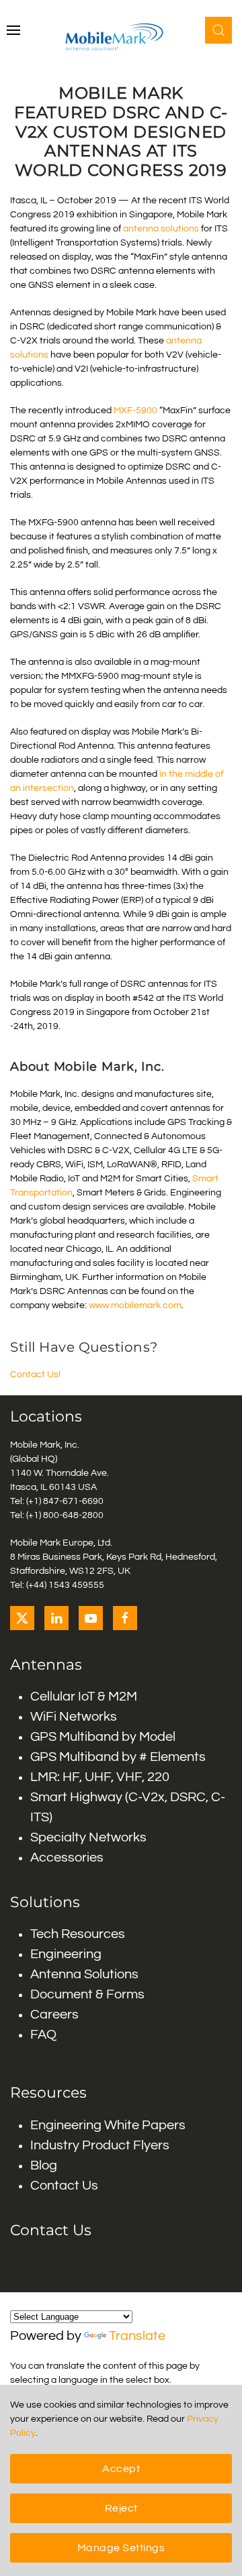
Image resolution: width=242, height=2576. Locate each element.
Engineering (66, 1954)
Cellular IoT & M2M (84, 1697)
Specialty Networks (88, 1837)
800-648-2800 (73, 1515)
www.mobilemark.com (135, 1305)
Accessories (67, 1858)
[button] (13, 30)
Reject (121, 2508)
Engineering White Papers (108, 2125)
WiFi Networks (74, 1717)
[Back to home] (121, 37)
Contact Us (64, 2186)
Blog (44, 2165)
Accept (121, 2469)
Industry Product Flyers (100, 2145)
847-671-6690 (73, 1501)
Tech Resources (78, 1934)
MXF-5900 (135, 411)
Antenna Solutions (84, 1974)
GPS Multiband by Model (103, 1737)
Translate (137, 2336)
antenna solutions (161, 229)
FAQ (43, 2035)
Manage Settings (121, 2548)
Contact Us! (35, 1375)
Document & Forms (87, 1994)
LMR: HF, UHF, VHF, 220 (100, 1777)
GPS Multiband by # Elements (118, 1757)
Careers (54, 2015)
